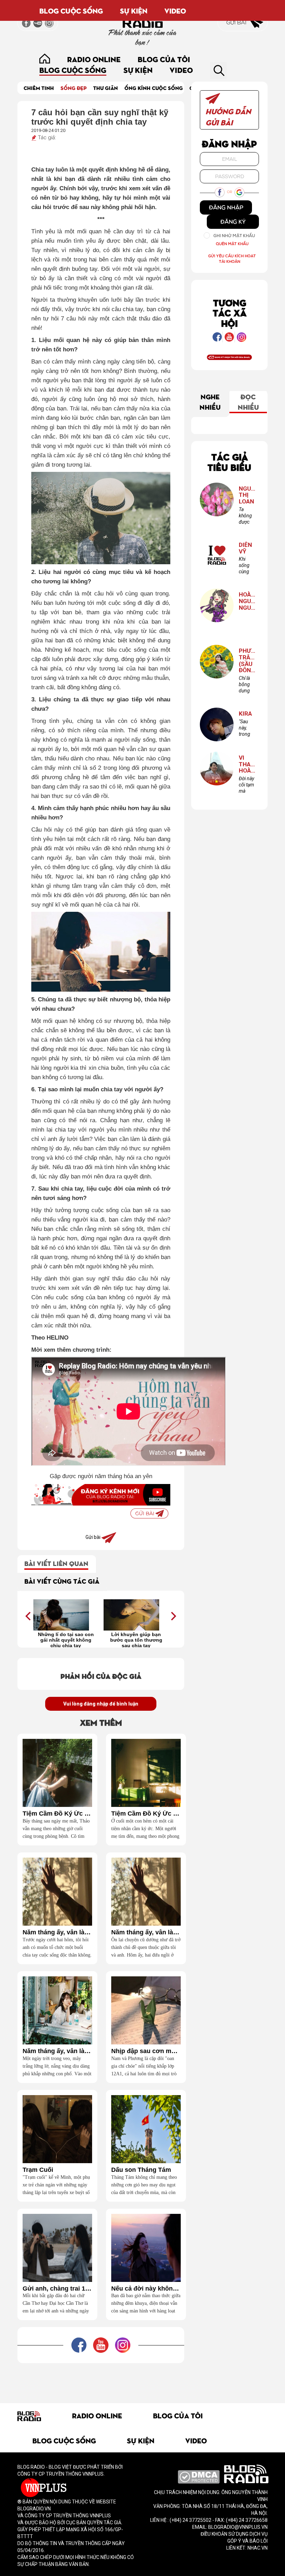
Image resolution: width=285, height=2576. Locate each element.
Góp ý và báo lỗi (247, 2541)
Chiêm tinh (39, 88)
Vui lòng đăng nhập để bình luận (101, 1704)
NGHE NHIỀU (210, 401)
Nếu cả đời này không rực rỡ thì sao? (146, 2289)
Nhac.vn (257, 2548)
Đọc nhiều (248, 401)
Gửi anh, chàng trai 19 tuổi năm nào (57, 2289)
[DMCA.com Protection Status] (199, 2476)
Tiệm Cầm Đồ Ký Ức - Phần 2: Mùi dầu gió (57, 1814)
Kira (245, 714)
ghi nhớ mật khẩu (234, 236)
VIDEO (175, 10)
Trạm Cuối (38, 2170)
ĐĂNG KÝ (233, 222)
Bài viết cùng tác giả (62, 1581)
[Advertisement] (144, 2379)
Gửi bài (237, 22)
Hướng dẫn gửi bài (228, 116)
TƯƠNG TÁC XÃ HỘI (230, 312)
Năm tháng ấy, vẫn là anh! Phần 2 (146, 1932)
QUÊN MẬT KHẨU (232, 244)
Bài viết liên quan (56, 1563)
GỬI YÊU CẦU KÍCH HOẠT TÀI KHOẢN (232, 259)
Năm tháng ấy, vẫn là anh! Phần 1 (57, 2051)
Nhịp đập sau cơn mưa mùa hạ (146, 2051)
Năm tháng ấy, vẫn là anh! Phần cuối (57, 1932)
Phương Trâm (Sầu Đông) (247, 661)
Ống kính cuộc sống (154, 88)
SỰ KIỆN (134, 10)
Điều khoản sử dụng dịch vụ (234, 2534)
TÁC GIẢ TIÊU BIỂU (229, 462)
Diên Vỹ (245, 548)
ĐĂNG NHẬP (226, 207)
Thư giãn (105, 88)
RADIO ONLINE (94, 59)
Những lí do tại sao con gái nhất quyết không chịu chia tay (66, 1640)
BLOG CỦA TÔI (164, 59)
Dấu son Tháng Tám (141, 2170)
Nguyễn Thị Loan (247, 495)
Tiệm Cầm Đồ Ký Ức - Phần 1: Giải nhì (146, 1814)
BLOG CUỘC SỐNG (71, 10)
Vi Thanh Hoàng (247, 764)
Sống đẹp (74, 88)
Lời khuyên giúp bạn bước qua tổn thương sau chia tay (136, 1640)
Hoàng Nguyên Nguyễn (247, 601)
